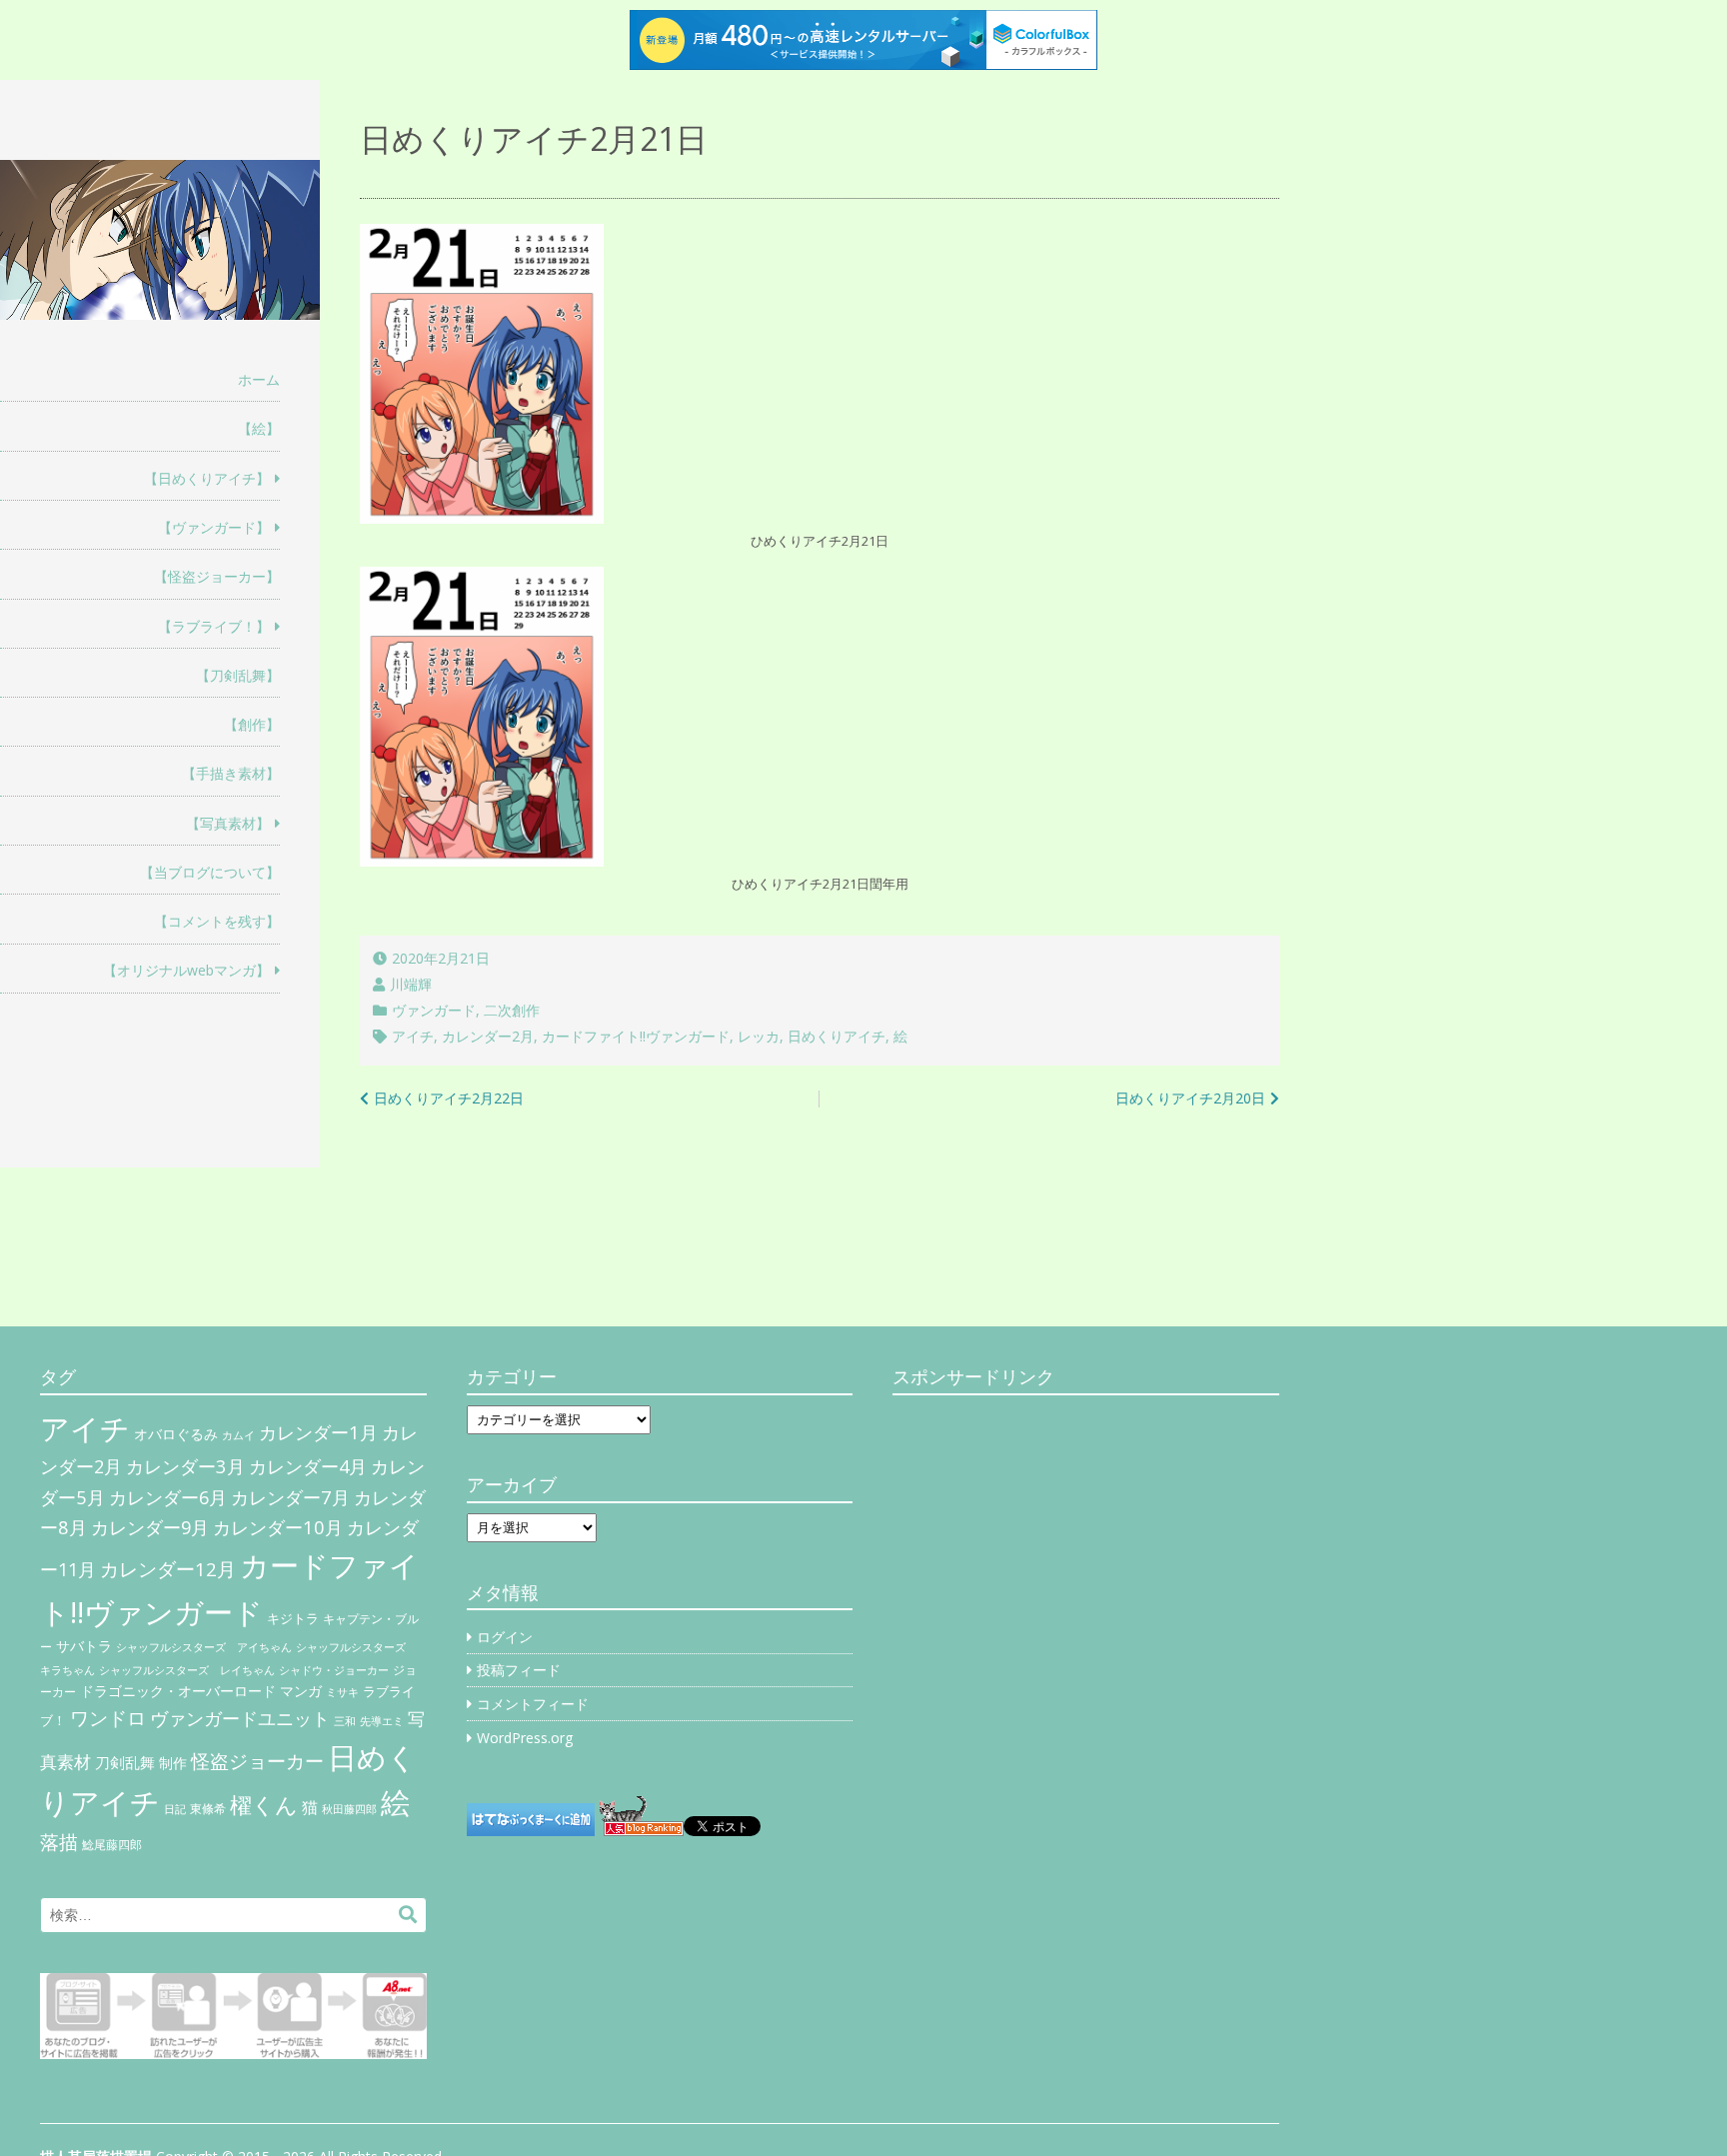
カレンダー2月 (488, 1036)
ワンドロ (108, 1718)
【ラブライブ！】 (214, 626)
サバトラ (84, 1646)
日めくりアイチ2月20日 (1190, 1098)
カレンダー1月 (318, 1432)
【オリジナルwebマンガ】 (186, 970)
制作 (173, 1763)
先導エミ (382, 1721)
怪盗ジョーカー (257, 1761)
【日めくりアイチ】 (207, 478)
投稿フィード (519, 1670)
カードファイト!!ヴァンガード (636, 1036)
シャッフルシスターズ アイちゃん (204, 1647)
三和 (345, 1721)
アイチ (413, 1036)
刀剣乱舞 (125, 1762)
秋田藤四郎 (349, 1809)
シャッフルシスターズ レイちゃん (187, 1670)
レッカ (759, 1036)
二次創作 (512, 1010)
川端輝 (411, 984)
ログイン (505, 1637)
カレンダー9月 (150, 1527)
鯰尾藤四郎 (112, 1845)
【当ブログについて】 (210, 872)
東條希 (208, 1809)
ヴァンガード (434, 1010)
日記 (175, 1809)
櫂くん (264, 1804)
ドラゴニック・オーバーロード (178, 1691)
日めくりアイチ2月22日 (449, 1098)
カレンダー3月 (185, 1466)
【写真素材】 (228, 823)
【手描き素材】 (231, 773)
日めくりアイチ (837, 1036)
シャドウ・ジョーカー (334, 1670)
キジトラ (293, 1618)
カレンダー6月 (168, 1497)
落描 (59, 1842)
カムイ (238, 1435)
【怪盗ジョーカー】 (217, 576)
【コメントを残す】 (217, 921)
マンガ (301, 1691)
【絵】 (259, 428)
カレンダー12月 (168, 1569)
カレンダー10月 (278, 1527)
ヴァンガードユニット (240, 1718)
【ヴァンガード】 (214, 527)
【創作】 (252, 724)
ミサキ (342, 1692)
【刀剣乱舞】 (238, 675)
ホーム (259, 379)
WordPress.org (525, 1738)
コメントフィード (533, 1704)
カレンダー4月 (308, 1466)
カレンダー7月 (290, 1497)
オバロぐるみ (176, 1434)
